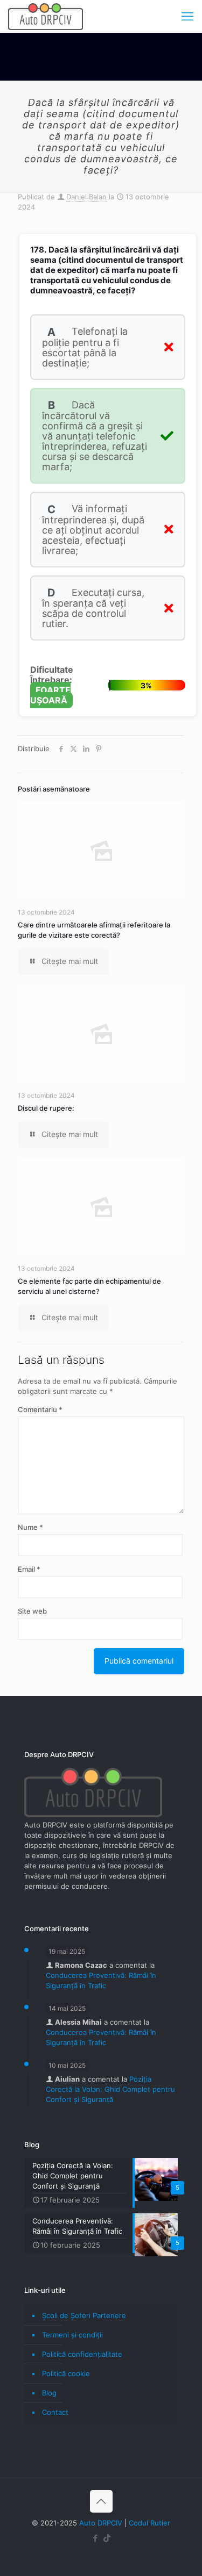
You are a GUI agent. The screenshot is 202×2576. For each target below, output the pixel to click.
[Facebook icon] (96, 2538)
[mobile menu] (187, 16)
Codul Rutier (149, 2523)
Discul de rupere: (46, 1108)
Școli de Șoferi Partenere (84, 2315)
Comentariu (40, 1409)
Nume (30, 1527)
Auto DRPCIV (101, 2523)
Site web (32, 1611)
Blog (49, 2393)
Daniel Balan (86, 197)
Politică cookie (66, 2373)
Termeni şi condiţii (72, 2335)
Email (29, 1569)
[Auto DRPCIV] (46, 16)
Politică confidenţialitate (82, 2354)
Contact (55, 2412)
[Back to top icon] (101, 2501)
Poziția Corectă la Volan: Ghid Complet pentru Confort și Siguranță (110, 2089)
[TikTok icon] (107, 2538)
